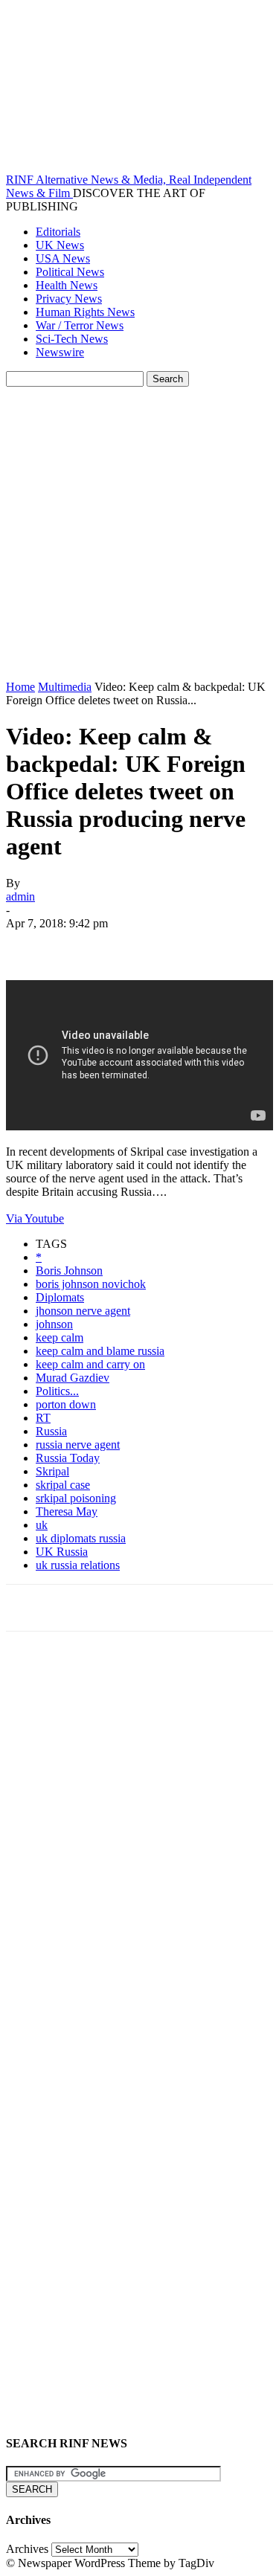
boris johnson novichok (91, 1284)
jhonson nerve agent (83, 1311)
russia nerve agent (78, 1445)
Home (20, 687)
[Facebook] (31, 945)
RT (43, 1418)
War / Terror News (80, 325)
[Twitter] (84, 945)
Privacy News (69, 299)
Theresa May (67, 1511)
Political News (70, 272)
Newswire (60, 352)
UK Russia (62, 1552)
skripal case (63, 1485)
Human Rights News (85, 312)
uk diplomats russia (81, 1538)
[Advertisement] (139, 534)
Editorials (58, 232)
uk (42, 1525)
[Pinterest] (138, 945)
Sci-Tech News (72, 339)
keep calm (60, 1337)
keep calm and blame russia (100, 1351)
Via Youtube (35, 1218)
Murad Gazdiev (73, 1378)
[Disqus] (139, 1849)
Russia (51, 1431)
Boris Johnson (69, 1271)
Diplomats (60, 1297)
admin (20, 896)
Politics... (57, 1391)
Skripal (52, 1471)
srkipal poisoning (76, 1498)
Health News (67, 285)
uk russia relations (78, 1565)
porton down (66, 1404)
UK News (60, 245)
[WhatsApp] (191, 945)
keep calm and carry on (90, 1364)
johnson (54, 1324)
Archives (27, 2549)
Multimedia (65, 687)
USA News (63, 258)
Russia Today (68, 1458)
